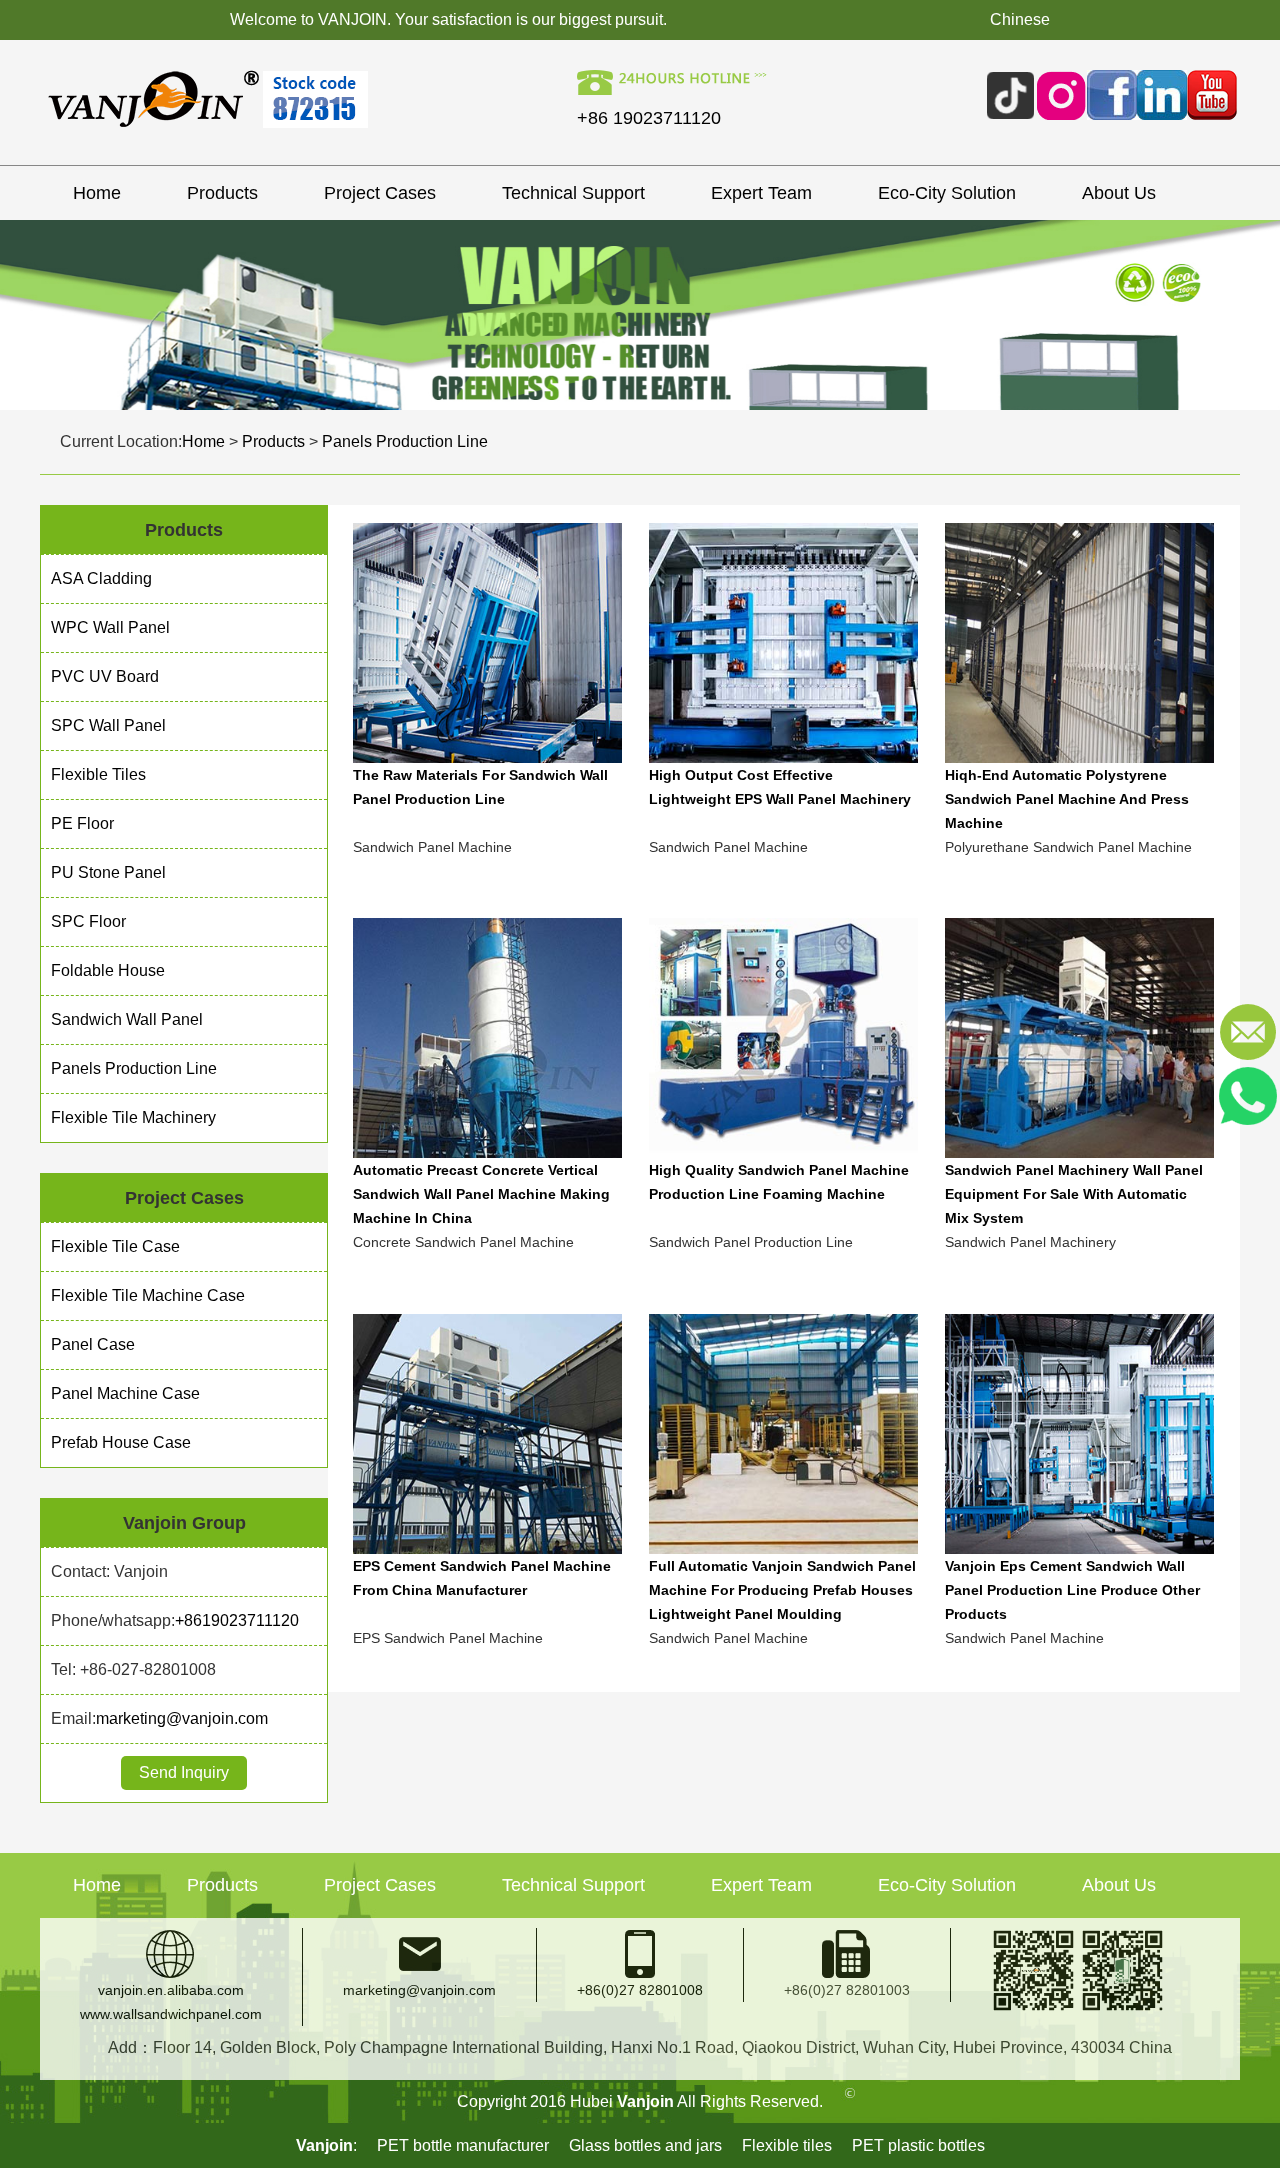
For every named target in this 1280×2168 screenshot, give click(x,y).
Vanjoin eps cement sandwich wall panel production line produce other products (1072, 1590)
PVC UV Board (105, 676)
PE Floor (82, 823)
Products (222, 193)
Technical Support (573, 193)
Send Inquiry (184, 1772)
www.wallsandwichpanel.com (171, 2014)
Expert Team (761, 193)
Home (97, 193)
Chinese (1020, 19)
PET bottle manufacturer (463, 2145)
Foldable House (108, 970)
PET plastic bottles (918, 2145)
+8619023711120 (237, 1620)
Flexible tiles (787, 2145)
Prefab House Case (121, 1442)
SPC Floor (88, 921)
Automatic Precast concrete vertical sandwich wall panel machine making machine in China (481, 1194)
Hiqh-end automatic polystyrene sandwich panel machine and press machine (1067, 799)
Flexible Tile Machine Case (148, 1295)
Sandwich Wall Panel (127, 1019)
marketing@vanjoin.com (182, 1718)
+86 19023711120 (649, 118)
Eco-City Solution (947, 193)
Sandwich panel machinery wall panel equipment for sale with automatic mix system (1074, 1194)
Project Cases (380, 193)
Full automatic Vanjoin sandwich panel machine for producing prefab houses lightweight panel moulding (782, 1590)
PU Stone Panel (108, 872)
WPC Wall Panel (110, 627)
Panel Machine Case (125, 1393)
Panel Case (93, 1344)
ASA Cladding (101, 578)
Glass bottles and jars (645, 2145)
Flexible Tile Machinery (133, 1117)
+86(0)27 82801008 (640, 1990)
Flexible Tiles (98, 774)
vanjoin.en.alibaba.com (171, 1990)
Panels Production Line (405, 441)
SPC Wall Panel (108, 725)
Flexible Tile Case (115, 1246)
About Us (1119, 193)
